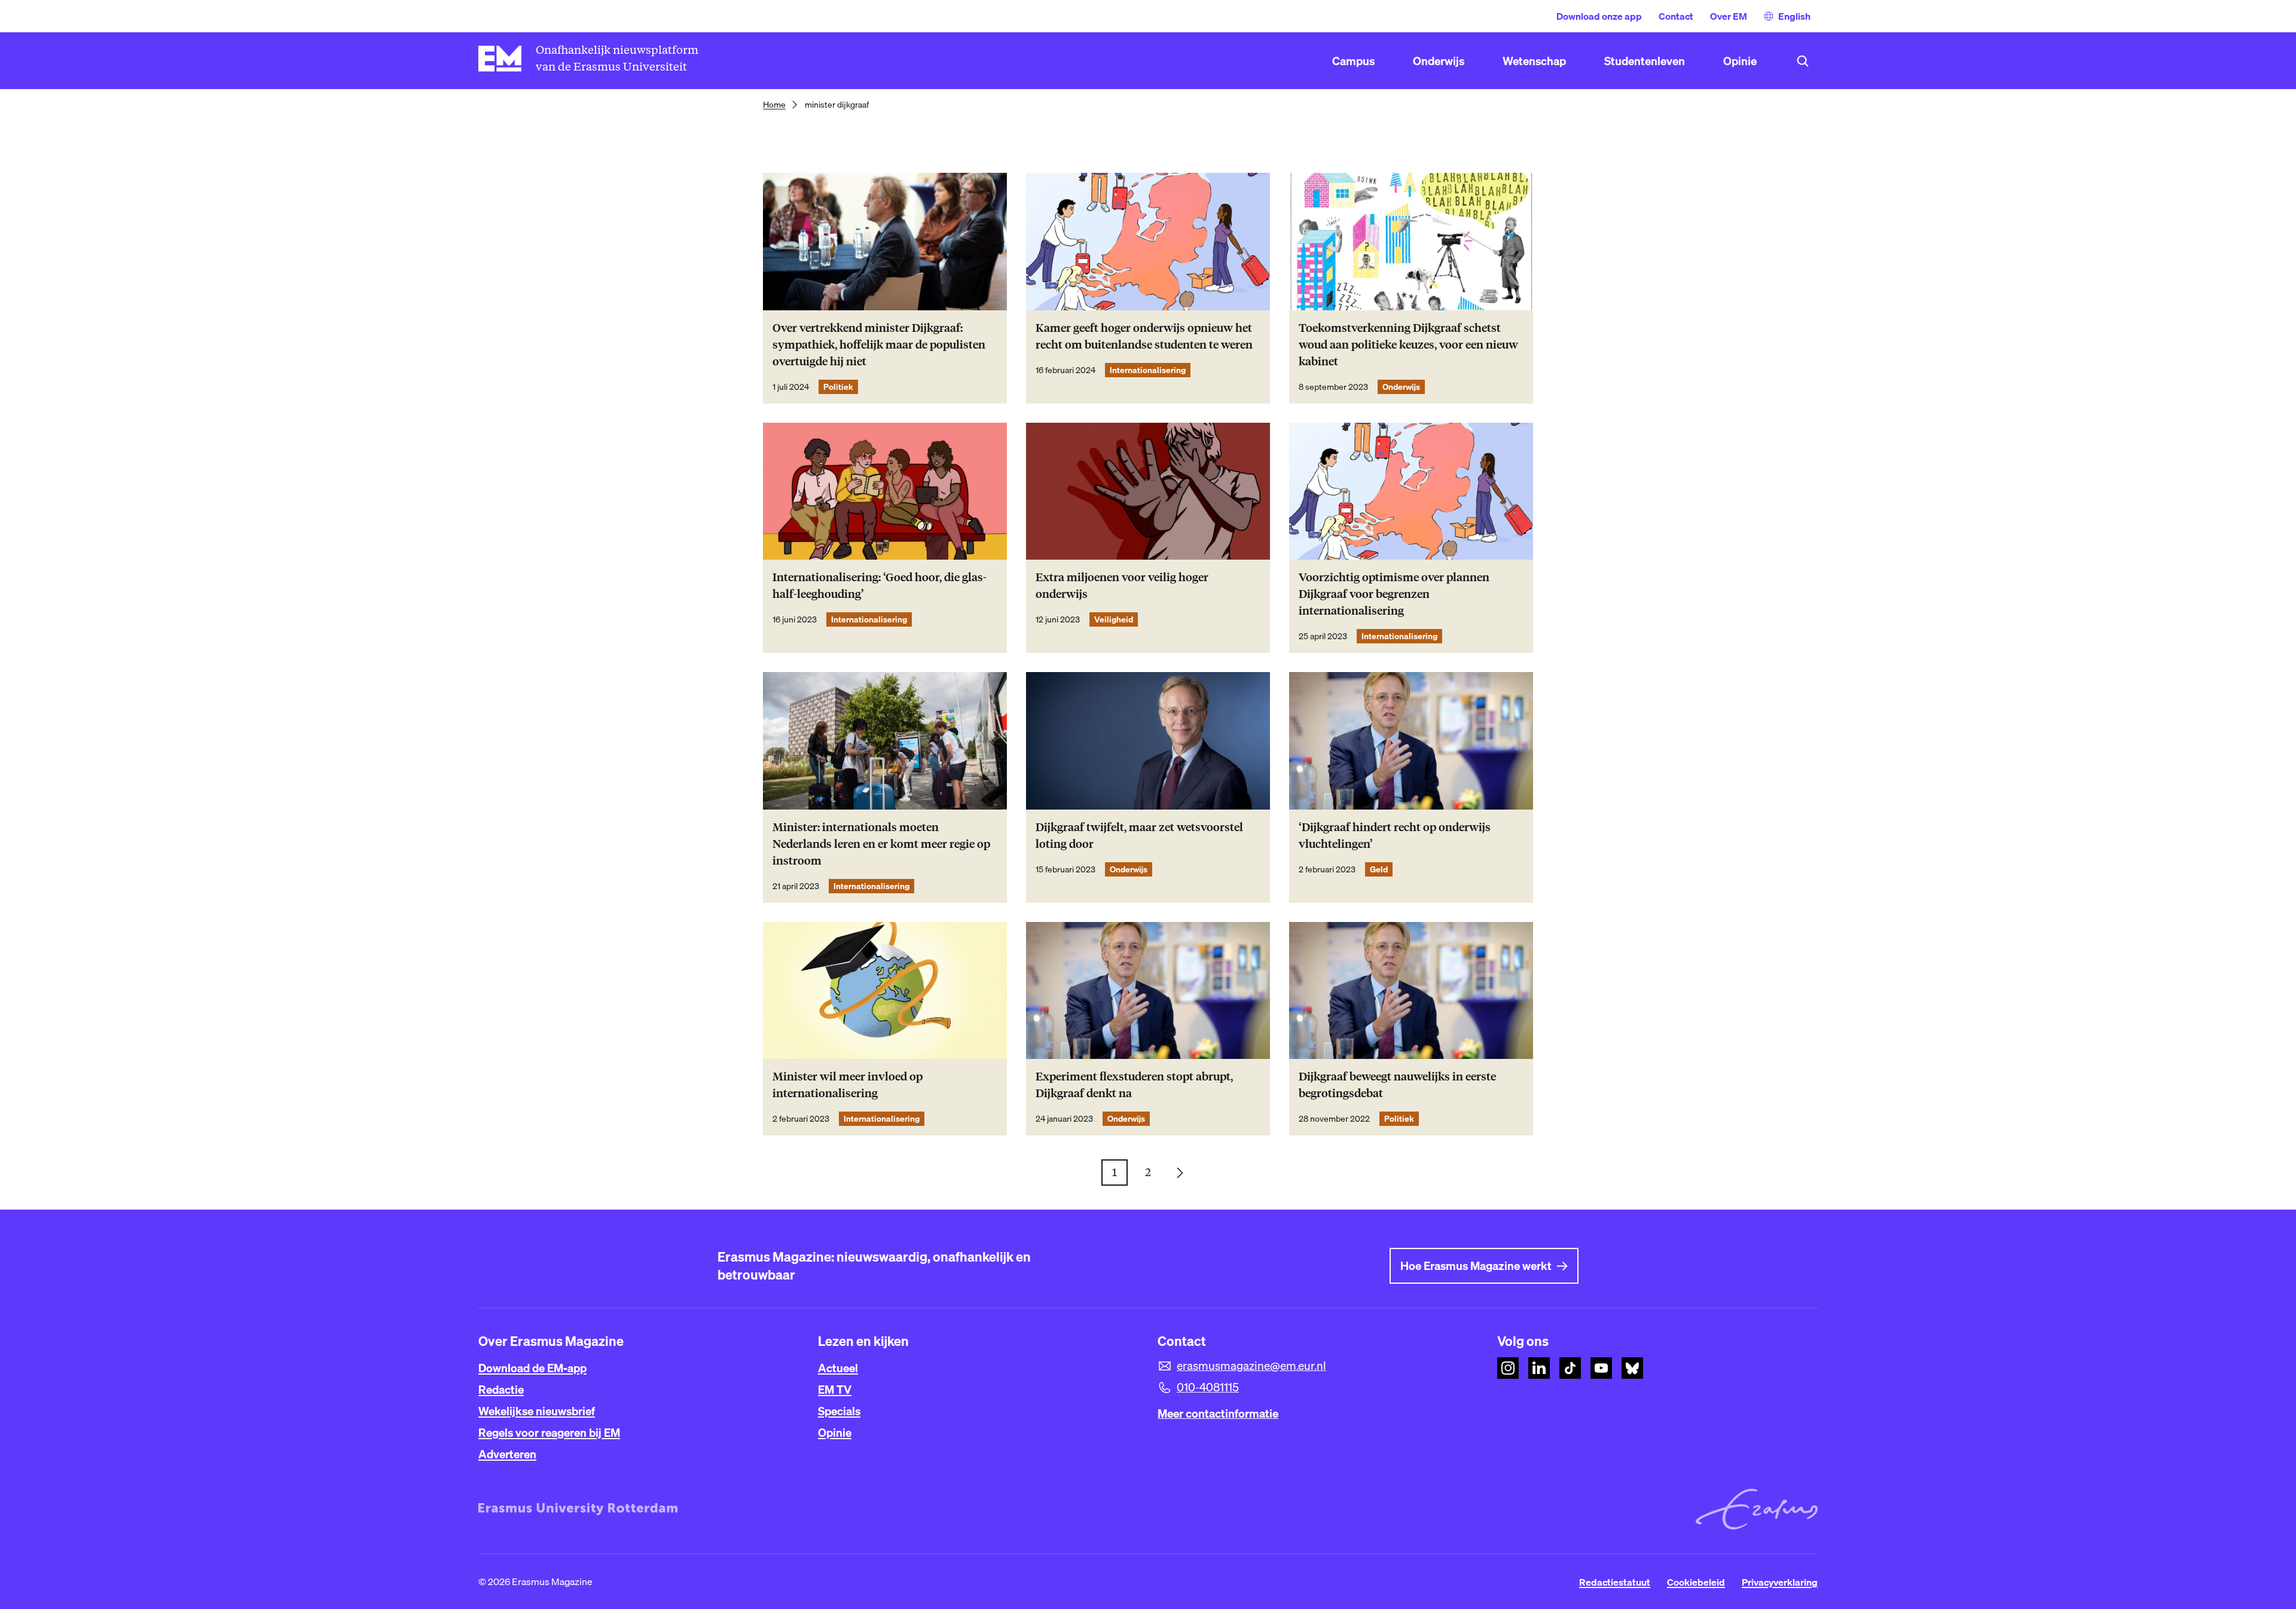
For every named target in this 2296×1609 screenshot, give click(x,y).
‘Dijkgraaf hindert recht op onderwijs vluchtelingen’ (1395, 836)
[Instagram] (1508, 1368)
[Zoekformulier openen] (1803, 61)
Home (774, 105)
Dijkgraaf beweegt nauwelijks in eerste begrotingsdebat (1397, 1085)
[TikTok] (1570, 1368)
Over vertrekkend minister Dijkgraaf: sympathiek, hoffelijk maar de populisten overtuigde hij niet (879, 345)
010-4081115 (1208, 1387)
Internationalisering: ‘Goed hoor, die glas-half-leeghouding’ (880, 586)
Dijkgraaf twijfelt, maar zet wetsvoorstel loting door (1139, 836)
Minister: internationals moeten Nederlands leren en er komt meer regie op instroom (881, 844)
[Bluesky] (1632, 1368)
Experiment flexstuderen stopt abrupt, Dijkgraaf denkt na (1134, 1085)
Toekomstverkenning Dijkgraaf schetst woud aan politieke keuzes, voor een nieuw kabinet (1408, 345)
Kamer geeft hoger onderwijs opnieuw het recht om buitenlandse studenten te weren (1144, 336)
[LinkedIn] (1539, 1368)
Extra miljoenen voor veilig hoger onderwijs (1122, 586)
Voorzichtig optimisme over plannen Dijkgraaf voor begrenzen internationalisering (1394, 594)
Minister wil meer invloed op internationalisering (848, 1085)
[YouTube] (1601, 1368)
